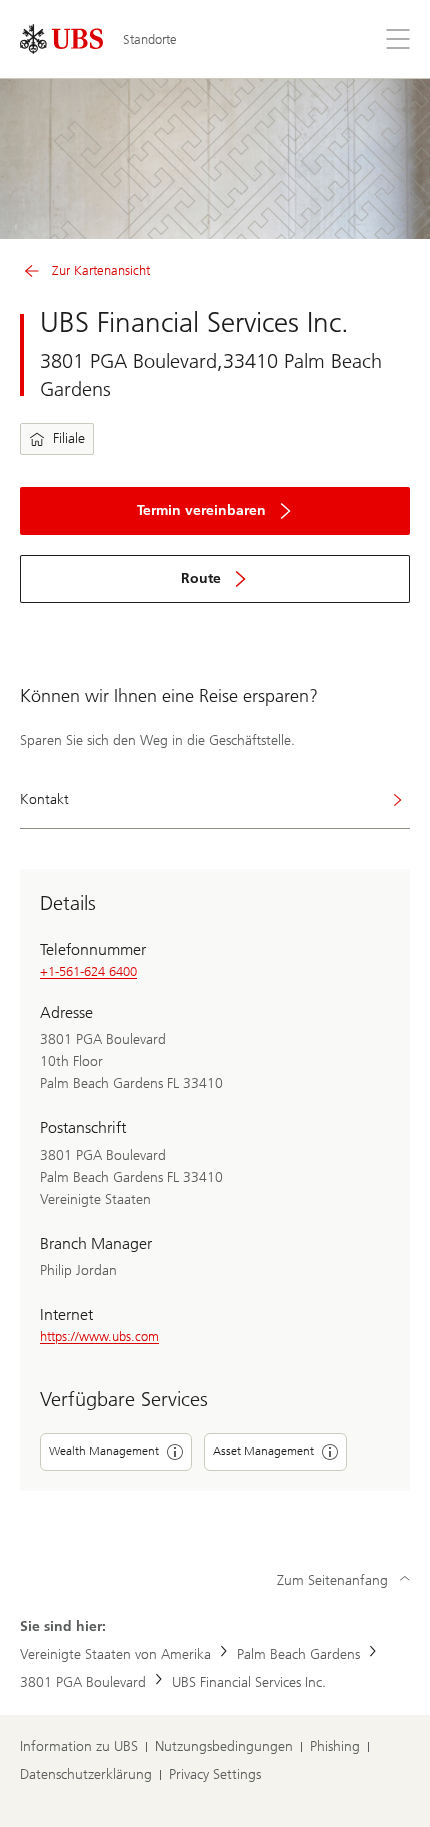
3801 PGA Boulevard (83, 1682)
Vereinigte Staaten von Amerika (115, 1654)
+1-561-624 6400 (88, 971)
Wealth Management (104, 1451)
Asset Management (263, 1451)
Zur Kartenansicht (101, 270)
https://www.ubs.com (99, 1336)
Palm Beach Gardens (298, 1654)
